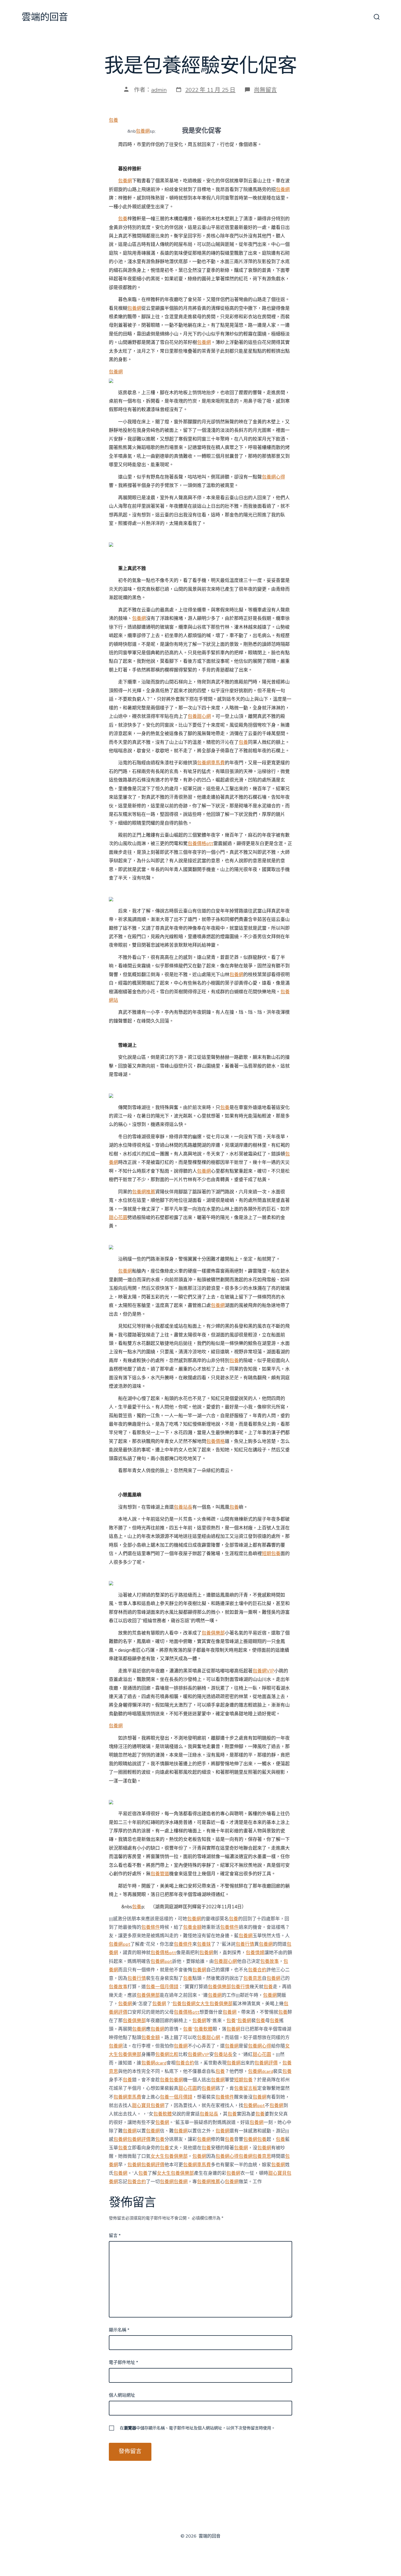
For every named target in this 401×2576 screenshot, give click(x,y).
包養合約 (257, 1970)
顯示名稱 (119, 2330)
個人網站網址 (122, 2395)
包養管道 (160, 1874)
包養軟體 (203, 2029)
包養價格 (216, 1441)
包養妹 (204, 1944)
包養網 (143, 131)
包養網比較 (167, 2054)
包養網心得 (273, 477)
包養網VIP (263, 1671)
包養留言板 (246, 2088)
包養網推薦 (144, 1192)
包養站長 (183, 1507)
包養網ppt (120, 1944)
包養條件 (151, 1927)
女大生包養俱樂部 (214, 2004)
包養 (113, 120)
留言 (115, 2236)
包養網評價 (266, 2063)
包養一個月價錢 (162, 1987)
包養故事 (270, 1961)
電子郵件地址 (123, 2363)
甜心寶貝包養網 (148, 2106)
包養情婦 (255, 1953)
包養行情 (245, 1944)
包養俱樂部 (213, 1633)
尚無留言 (265, 90)
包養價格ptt (200, 844)
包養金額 (192, 1927)
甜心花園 (118, 1218)
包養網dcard (154, 2063)
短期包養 (271, 1554)
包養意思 (253, 1978)
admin (159, 90)
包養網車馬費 (211, 763)
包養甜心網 (199, 716)
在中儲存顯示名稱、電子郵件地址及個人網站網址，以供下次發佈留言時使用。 (197, 2428)
